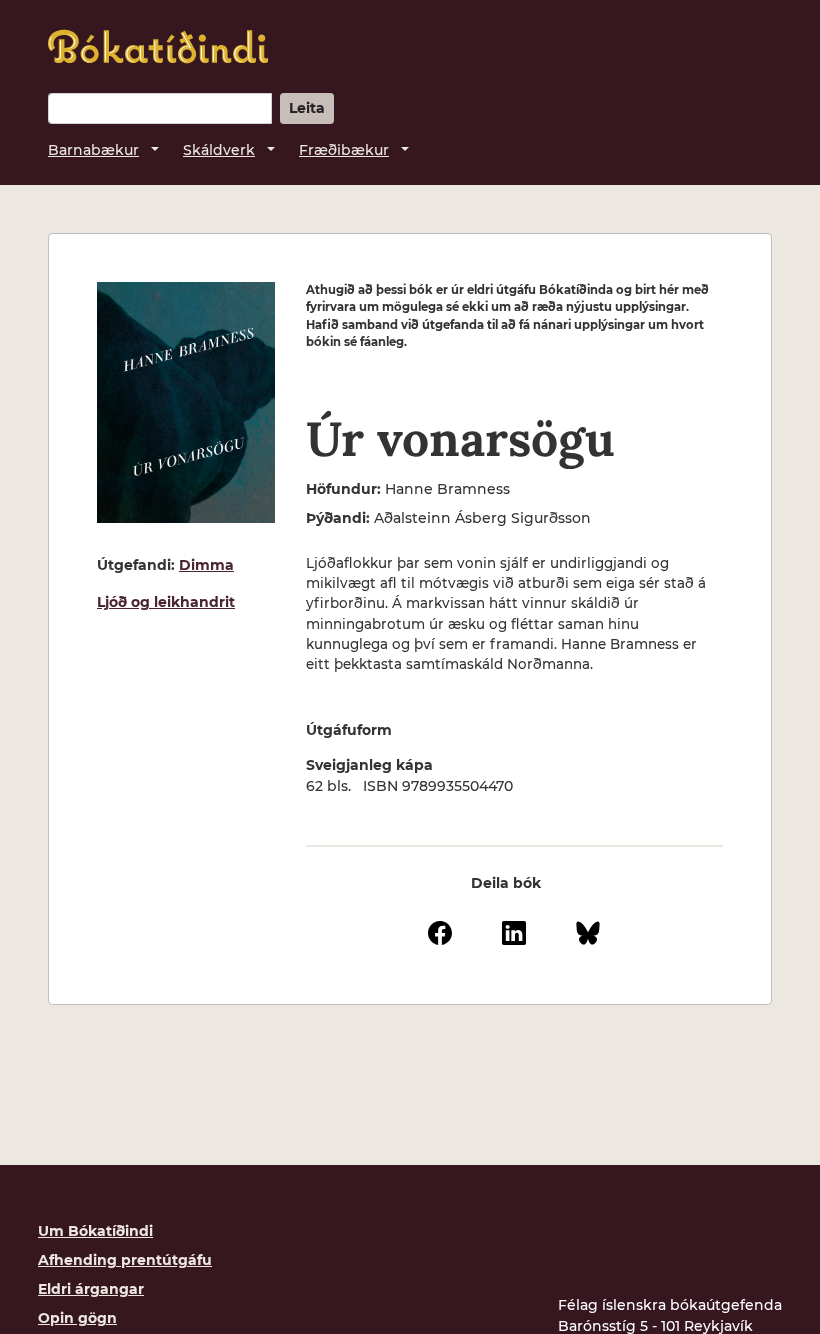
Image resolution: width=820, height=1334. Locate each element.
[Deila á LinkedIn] (514, 932)
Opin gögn (77, 1318)
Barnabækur (93, 150)
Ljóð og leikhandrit (166, 602)
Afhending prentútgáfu (125, 1260)
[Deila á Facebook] (440, 932)
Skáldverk (219, 150)
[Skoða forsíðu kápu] (186, 402)
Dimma (206, 565)
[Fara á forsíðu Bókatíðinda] (158, 46)
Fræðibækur (344, 150)
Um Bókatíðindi (95, 1231)
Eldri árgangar (91, 1289)
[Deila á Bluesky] (588, 932)
